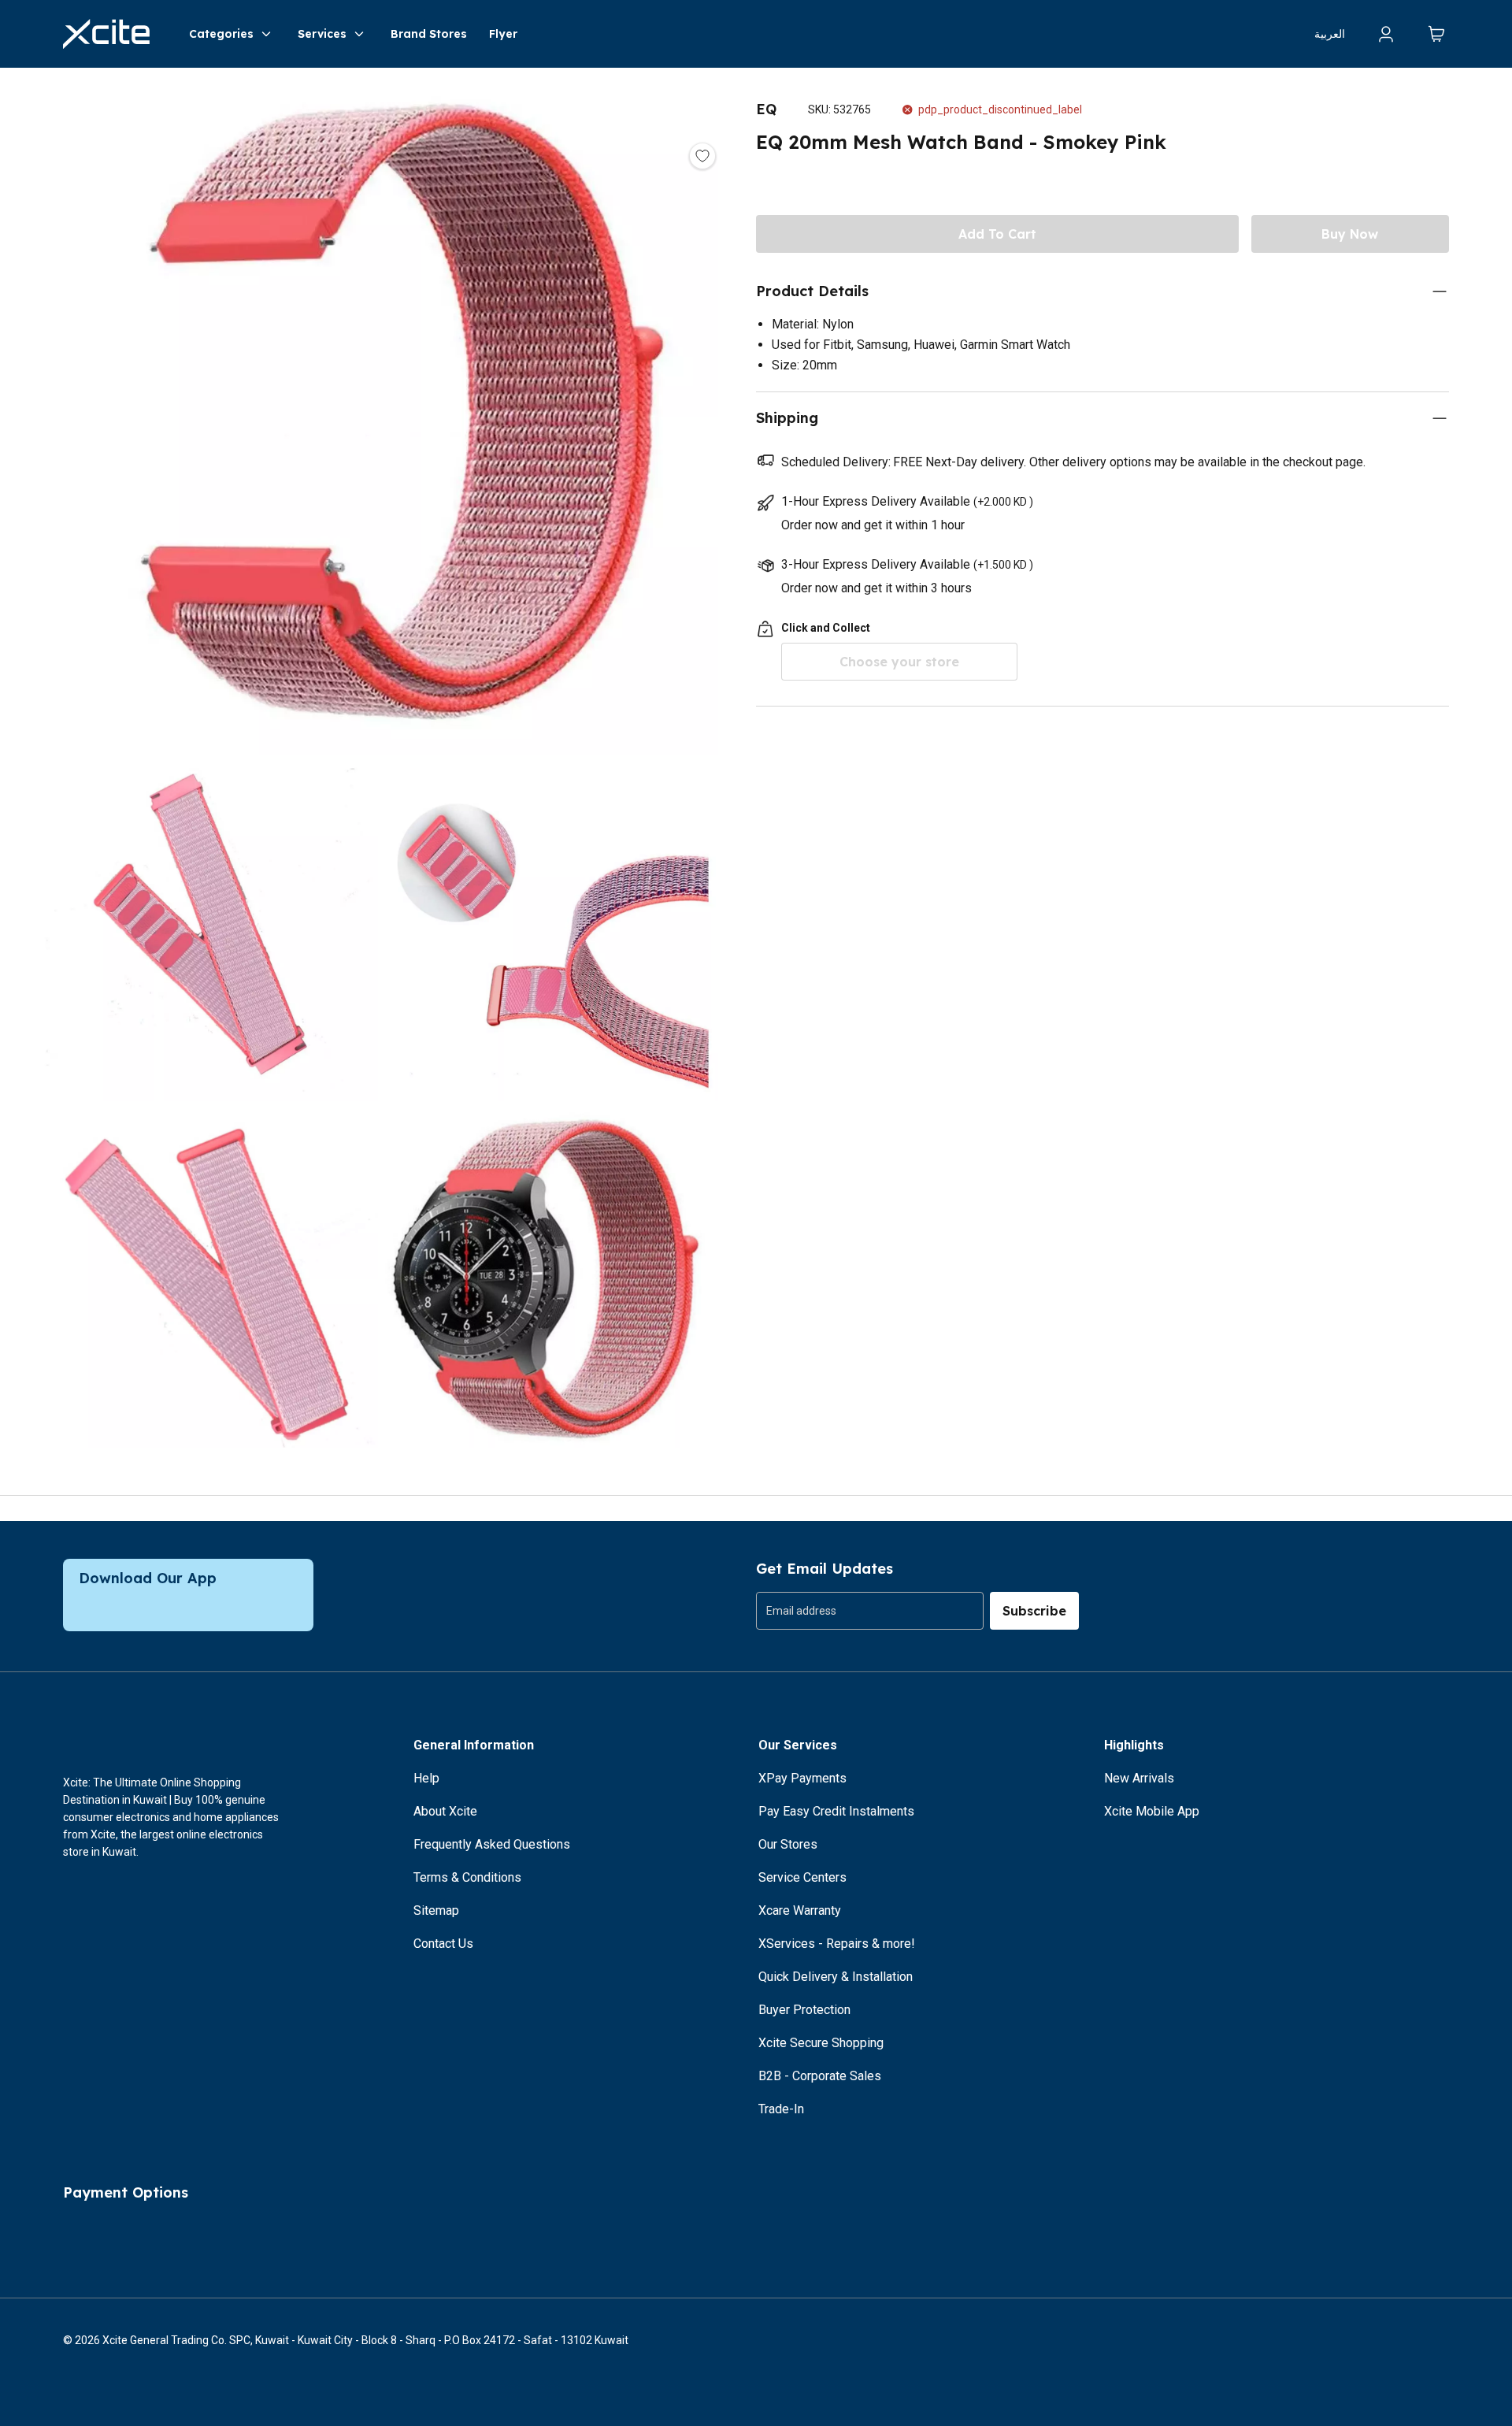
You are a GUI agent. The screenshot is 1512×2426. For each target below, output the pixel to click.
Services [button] (322, 34)
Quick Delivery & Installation (836, 1977)
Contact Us (443, 1944)
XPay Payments (802, 1778)
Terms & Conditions (467, 1877)
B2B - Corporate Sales (820, 2076)
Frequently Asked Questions (492, 1844)
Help (426, 1778)
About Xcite (445, 1811)
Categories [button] (221, 34)
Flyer (503, 34)
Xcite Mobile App (1152, 1811)
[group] (870, 1611)
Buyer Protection (804, 2010)
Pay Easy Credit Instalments (836, 1811)
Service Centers (802, 1877)
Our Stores (788, 1844)
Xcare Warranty (800, 1910)
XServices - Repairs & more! (837, 1944)
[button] (378, 417)
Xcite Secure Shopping (821, 2043)
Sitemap (436, 1910)
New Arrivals (1139, 1778)
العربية (1330, 34)
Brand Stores (429, 34)
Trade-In (781, 2109)
